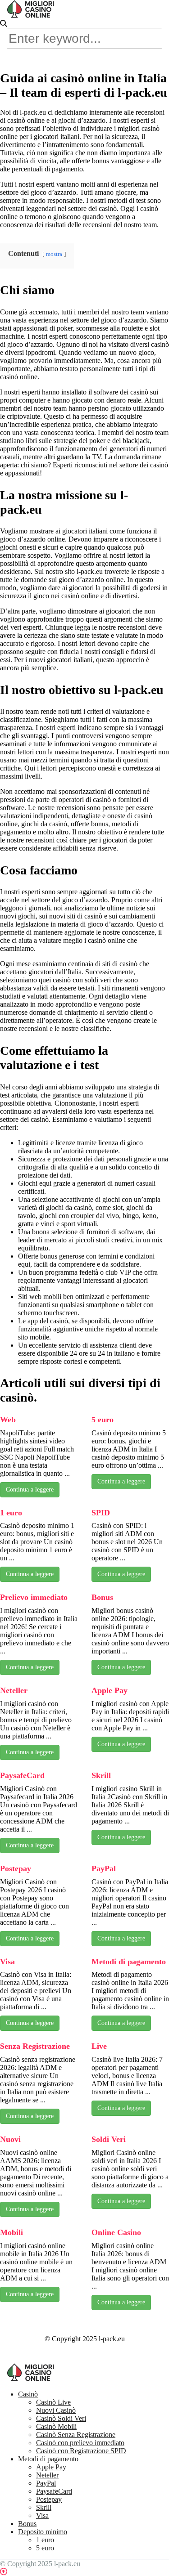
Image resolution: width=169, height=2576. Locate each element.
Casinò (28, 2394)
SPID (101, 1513)
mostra (54, 254)
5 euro (103, 1420)
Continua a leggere (30, 1490)
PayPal (104, 1868)
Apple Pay (110, 1690)
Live (99, 2046)
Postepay (16, 1868)
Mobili (11, 2232)
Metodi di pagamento (129, 1962)
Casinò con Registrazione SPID (81, 2451)
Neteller (14, 1690)
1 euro (11, 1513)
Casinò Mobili (56, 2426)
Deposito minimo (43, 2532)
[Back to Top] (4, 2572)
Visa (7, 1962)
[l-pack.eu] (31, 14)
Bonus (102, 1597)
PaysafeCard (22, 1775)
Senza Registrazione (35, 2046)
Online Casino (116, 2232)
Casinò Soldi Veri (61, 2418)
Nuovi (10, 2139)
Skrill (101, 1775)
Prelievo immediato (34, 1597)
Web (8, 1420)
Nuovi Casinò (56, 2410)
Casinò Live (53, 2402)
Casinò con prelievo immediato (80, 2443)
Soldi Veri (109, 2139)
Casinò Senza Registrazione (76, 2435)
